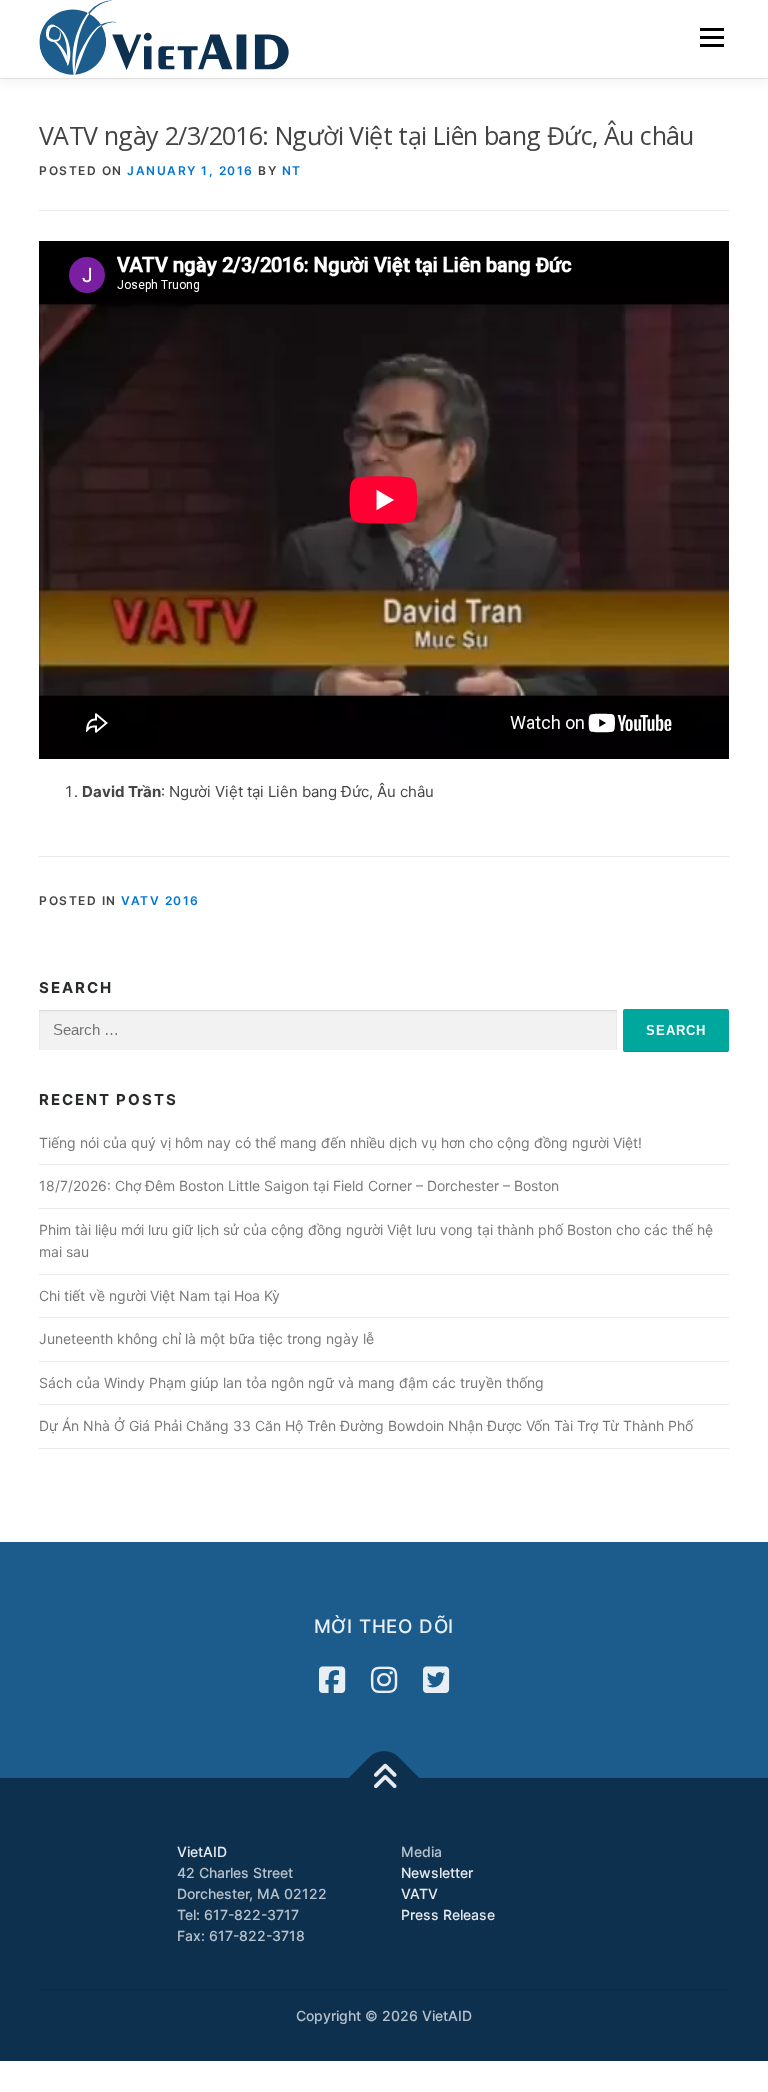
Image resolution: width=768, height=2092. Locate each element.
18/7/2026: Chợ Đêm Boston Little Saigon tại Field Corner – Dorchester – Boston (299, 1185)
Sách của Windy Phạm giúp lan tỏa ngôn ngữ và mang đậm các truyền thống (291, 1382)
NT (292, 170)
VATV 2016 (160, 900)
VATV (419, 1893)
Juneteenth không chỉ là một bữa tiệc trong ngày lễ (206, 1338)
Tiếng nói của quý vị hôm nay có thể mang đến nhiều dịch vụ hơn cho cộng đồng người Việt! (340, 1142)
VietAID (202, 1851)
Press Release (448, 1914)
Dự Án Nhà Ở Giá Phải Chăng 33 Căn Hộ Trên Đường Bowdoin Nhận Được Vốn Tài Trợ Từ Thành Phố (366, 1425)
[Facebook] (332, 1680)
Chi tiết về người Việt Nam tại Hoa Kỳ (159, 1295)
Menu (711, 37)
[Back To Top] (384, 1778)
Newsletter (437, 1872)
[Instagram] (384, 1680)
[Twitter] (436, 1680)
